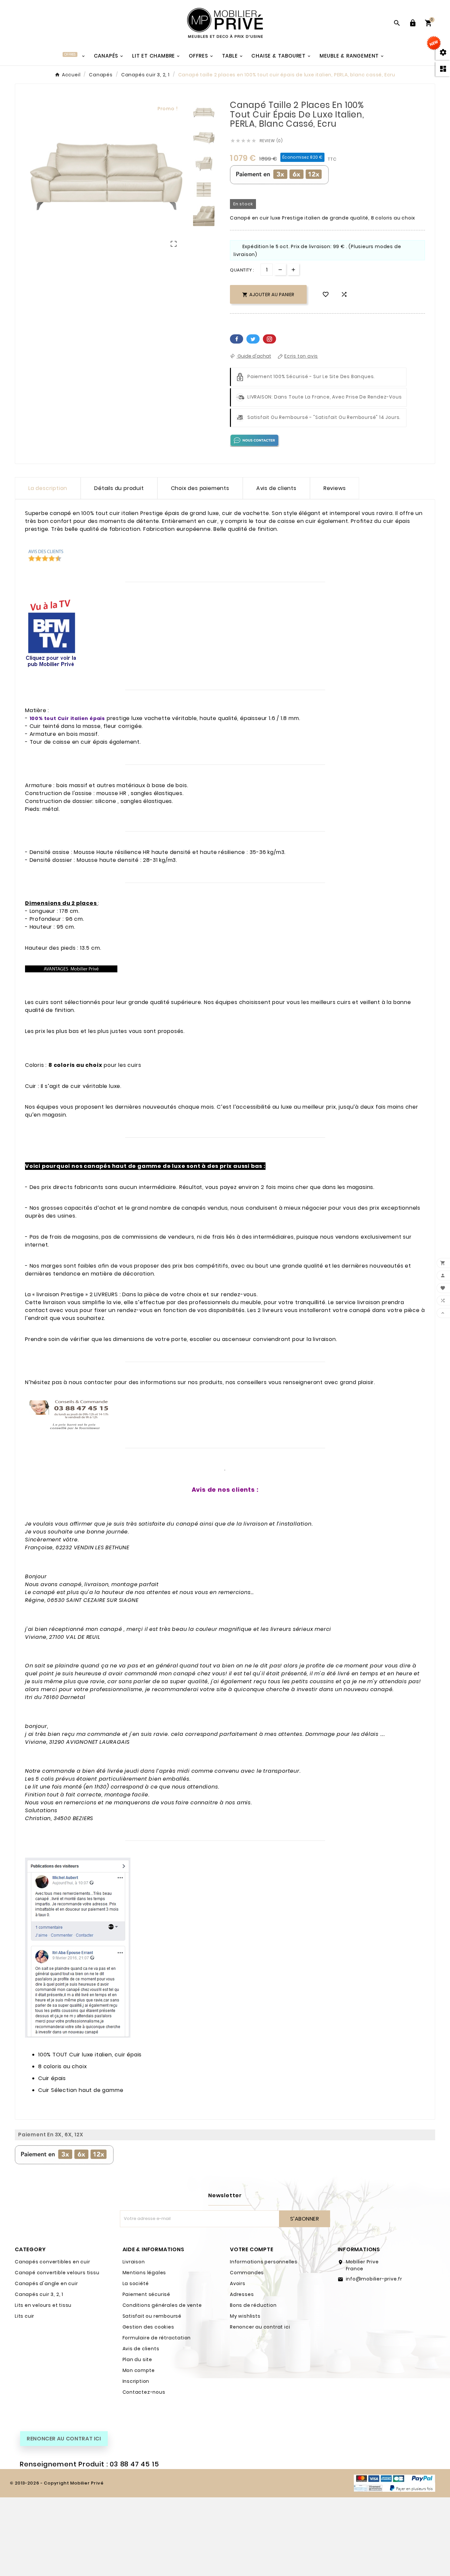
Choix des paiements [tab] (200, 488)
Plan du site (138, 2359)
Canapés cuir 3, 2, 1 (39, 2294)
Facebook (237, 339)
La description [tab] (48, 488)
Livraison (134, 2262)
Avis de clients (141, 2349)
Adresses (242, 2294)
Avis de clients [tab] (276, 488)
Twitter (253, 339)
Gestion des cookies (148, 2327)
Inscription (136, 2381)
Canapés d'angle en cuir (46, 2283)
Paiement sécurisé (147, 2294)
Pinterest (269, 339)
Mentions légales (144, 2273)
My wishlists (245, 2316)
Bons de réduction (253, 2305)
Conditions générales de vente (162, 2305)
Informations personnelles (264, 2262)
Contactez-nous (144, 2392)
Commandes (247, 2273)
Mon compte (139, 2370)
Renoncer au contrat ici (260, 2327)
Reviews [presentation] (335, 488)
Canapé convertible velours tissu (57, 2273)
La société (136, 2283)
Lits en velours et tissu (43, 2305)
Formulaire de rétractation (157, 2338)
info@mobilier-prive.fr (374, 2279)
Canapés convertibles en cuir (52, 2262)
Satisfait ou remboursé (152, 2316)
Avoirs (238, 2283)
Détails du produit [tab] (119, 488)
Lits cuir (25, 2316)
